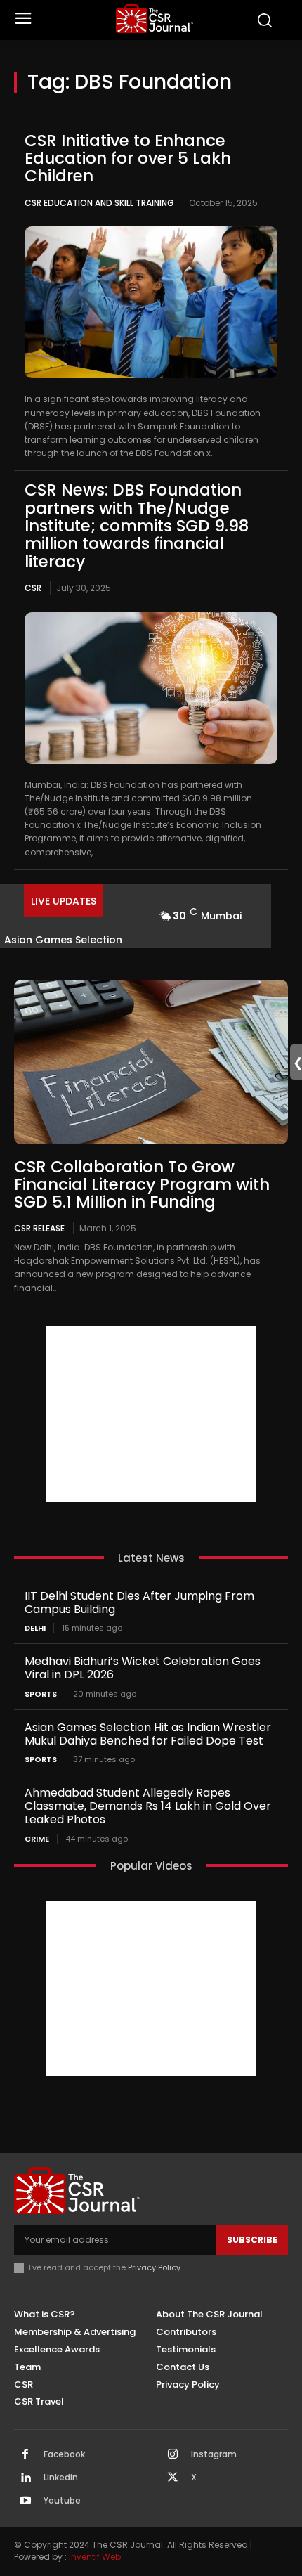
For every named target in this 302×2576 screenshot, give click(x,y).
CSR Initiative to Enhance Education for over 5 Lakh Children (128, 158)
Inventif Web (95, 2557)
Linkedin (61, 2478)
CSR (33, 588)
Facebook (64, 2454)
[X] (173, 2478)
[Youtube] (25, 2501)
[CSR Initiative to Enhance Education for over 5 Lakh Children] (151, 302)
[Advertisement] (151, 1414)
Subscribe (252, 2240)
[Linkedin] (25, 2478)
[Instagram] (173, 2455)
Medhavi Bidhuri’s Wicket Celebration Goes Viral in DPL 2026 (143, 1668)
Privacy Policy (154, 2267)
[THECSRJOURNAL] (155, 19)
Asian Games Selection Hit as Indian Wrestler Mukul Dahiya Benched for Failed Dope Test (148, 1734)
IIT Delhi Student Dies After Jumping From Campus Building (139, 1603)
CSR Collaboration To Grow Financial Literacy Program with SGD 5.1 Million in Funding (142, 1185)
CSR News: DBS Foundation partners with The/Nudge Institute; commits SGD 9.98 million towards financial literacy (137, 525)
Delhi (35, 1628)
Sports (41, 1694)
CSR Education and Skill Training (99, 203)
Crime (37, 1839)
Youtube (62, 2501)
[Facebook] (25, 2455)
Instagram (214, 2454)
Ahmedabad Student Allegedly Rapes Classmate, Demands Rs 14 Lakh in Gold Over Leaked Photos (148, 1806)
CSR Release (39, 1228)
